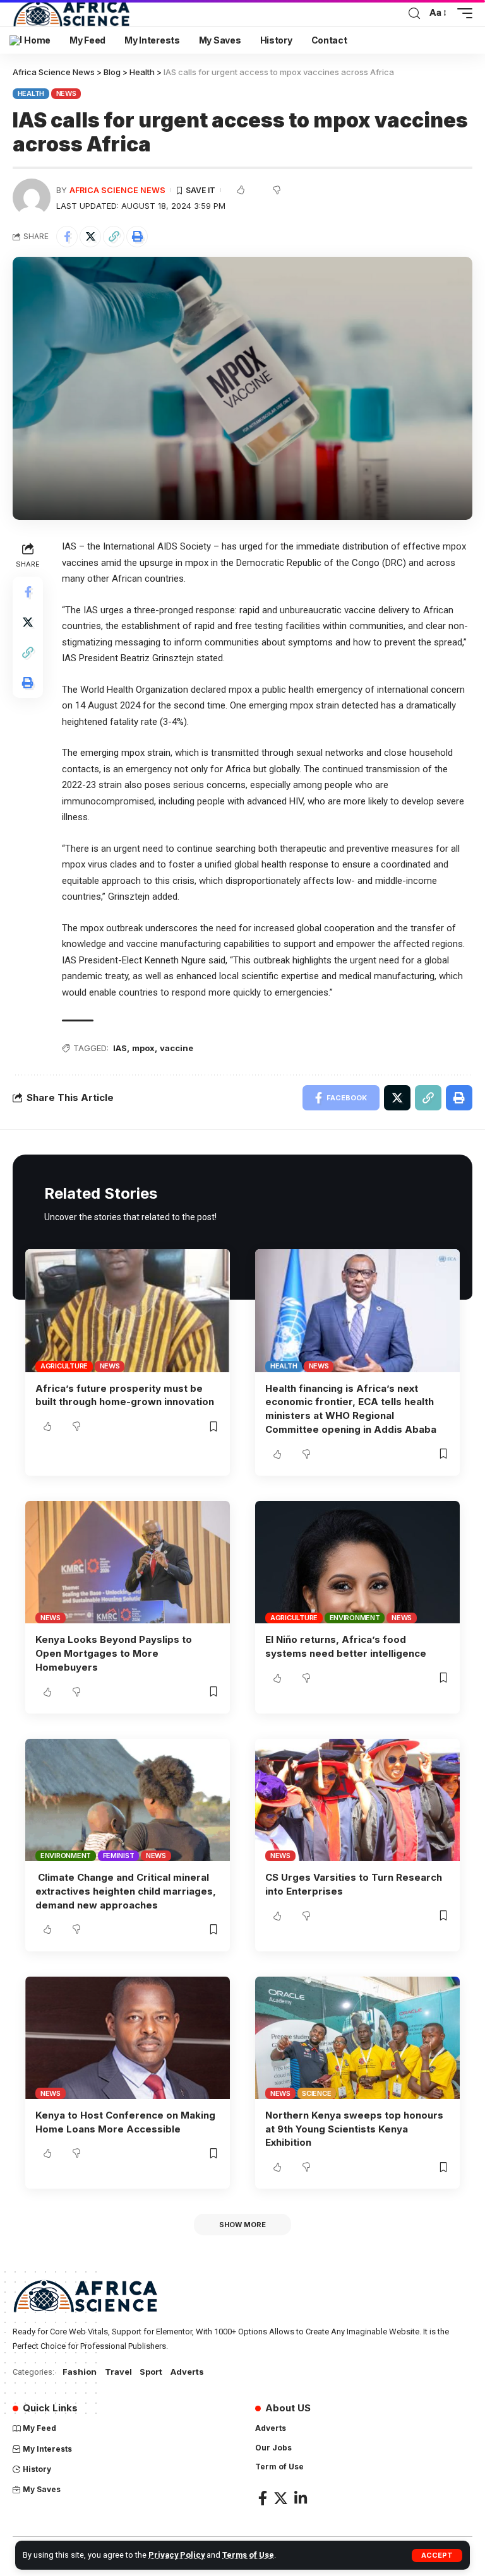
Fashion (80, 2372)
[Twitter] (281, 2498)
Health (31, 93)
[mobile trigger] (462, 13)
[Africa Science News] (71, 13)
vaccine (177, 1048)
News (66, 93)
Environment (355, 1618)
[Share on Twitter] (90, 237)
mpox (143, 1048)
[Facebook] (263, 2498)
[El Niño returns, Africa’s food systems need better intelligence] (357, 1562)
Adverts (187, 2372)
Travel (118, 2372)
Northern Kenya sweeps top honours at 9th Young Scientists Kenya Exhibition (354, 2129)
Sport (151, 2372)
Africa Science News (117, 190)
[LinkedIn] (301, 2498)
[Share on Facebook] (67, 237)
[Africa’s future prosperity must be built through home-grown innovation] (128, 1310)
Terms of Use (248, 2555)
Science (316, 2093)
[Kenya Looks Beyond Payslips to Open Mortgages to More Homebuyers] (128, 1562)
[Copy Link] (114, 237)
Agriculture (64, 1366)
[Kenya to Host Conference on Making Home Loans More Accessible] (128, 2038)
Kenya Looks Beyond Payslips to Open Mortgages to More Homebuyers (114, 1653)
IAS (120, 1048)
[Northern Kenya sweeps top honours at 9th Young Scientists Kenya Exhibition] (357, 2038)
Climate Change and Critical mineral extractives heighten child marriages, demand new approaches (126, 1891)
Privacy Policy (177, 2555)
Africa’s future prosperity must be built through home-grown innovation (125, 1395)
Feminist (119, 1856)
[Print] (137, 237)
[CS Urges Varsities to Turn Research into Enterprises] (357, 1800)
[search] (414, 14)
